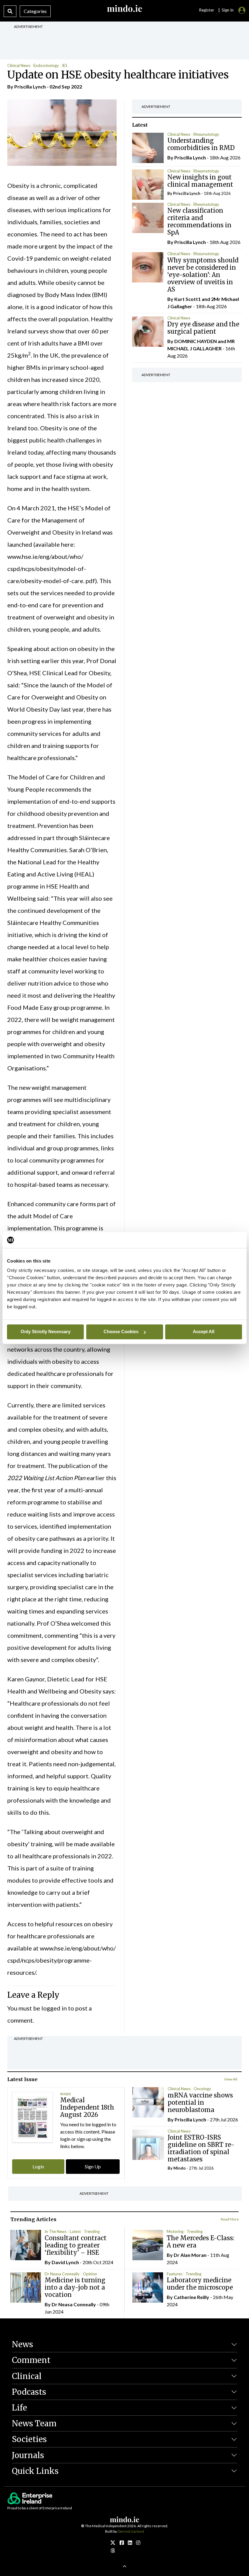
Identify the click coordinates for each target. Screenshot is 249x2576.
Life (19, 2408)
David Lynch (65, 2262)
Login (38, 2166)
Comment (31, 2360)
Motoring (175, 2231)
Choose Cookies (121, 1331)
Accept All (204, 1331)
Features (174, 2274)
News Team (34, 2423)
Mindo (179, 2168)
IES (65, 65)
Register (206, 10)
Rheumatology (206, 134)
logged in (54, 2008)
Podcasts (29, 2392)
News (22, 2344)
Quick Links (35, 2471)
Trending (92, 2231)
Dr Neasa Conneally (62, 2274)
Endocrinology (46, 65)
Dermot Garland (131, 2531)
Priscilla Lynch (30, 87)
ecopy (66, 2094)
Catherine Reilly (191, 2297)
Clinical (27, 2376)
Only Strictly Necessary (46, 1331)
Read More (230, 2219)
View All (231, 2079)
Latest (75, 2231)
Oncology (202, 2089)
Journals (28, 2455)
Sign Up (93, 2166)
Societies (29, 2439)
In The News (56, 2231)
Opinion (90, 2274)
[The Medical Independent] (138, 2543)
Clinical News (19, 65)
